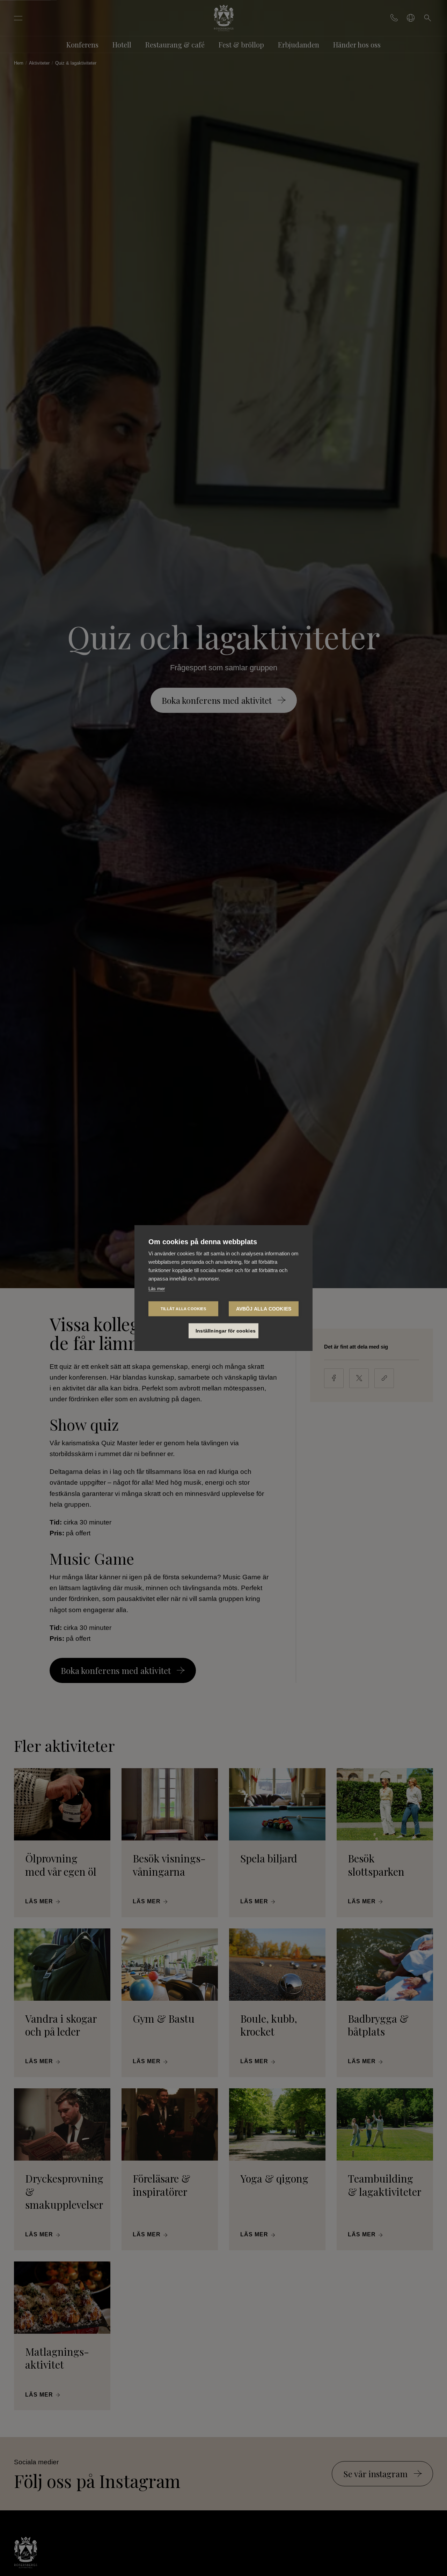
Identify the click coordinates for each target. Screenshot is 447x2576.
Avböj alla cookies (264, 1309)
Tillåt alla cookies (183, 1308)
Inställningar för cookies (226, 1331)
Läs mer (157, 1288)
